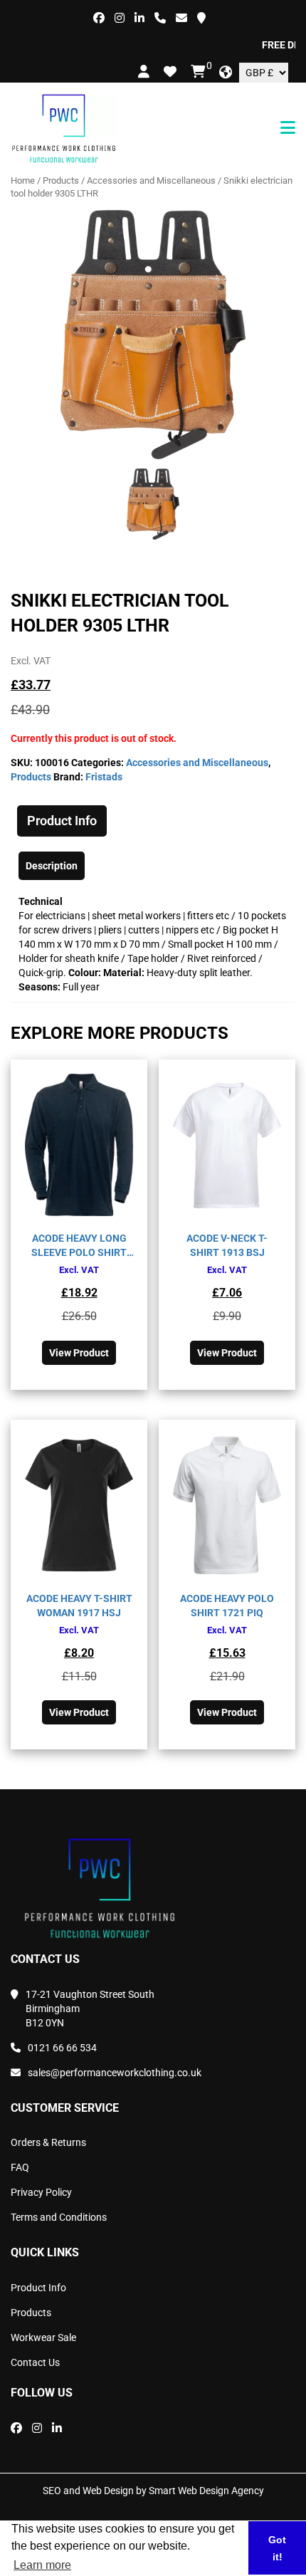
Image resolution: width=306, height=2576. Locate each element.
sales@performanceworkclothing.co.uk (115, 2073)
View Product (79, 1353)
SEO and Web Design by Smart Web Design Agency (153, 2491)
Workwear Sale (43, 2337)
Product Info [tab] (62, 821)
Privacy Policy (41, 2192)
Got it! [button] (277, 2548)
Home (23, 180)
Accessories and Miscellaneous (151, 180)
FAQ (20, 2167)
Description (52, 866)
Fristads (104, 777)
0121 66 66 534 (62, 2048)
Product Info (38, 2288)
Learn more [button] (42, 2565)
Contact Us (35, 2362)
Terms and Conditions (59, 2217)
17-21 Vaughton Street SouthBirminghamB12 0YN (90, 2009)
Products (61, 180)
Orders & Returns (48, 2142)
